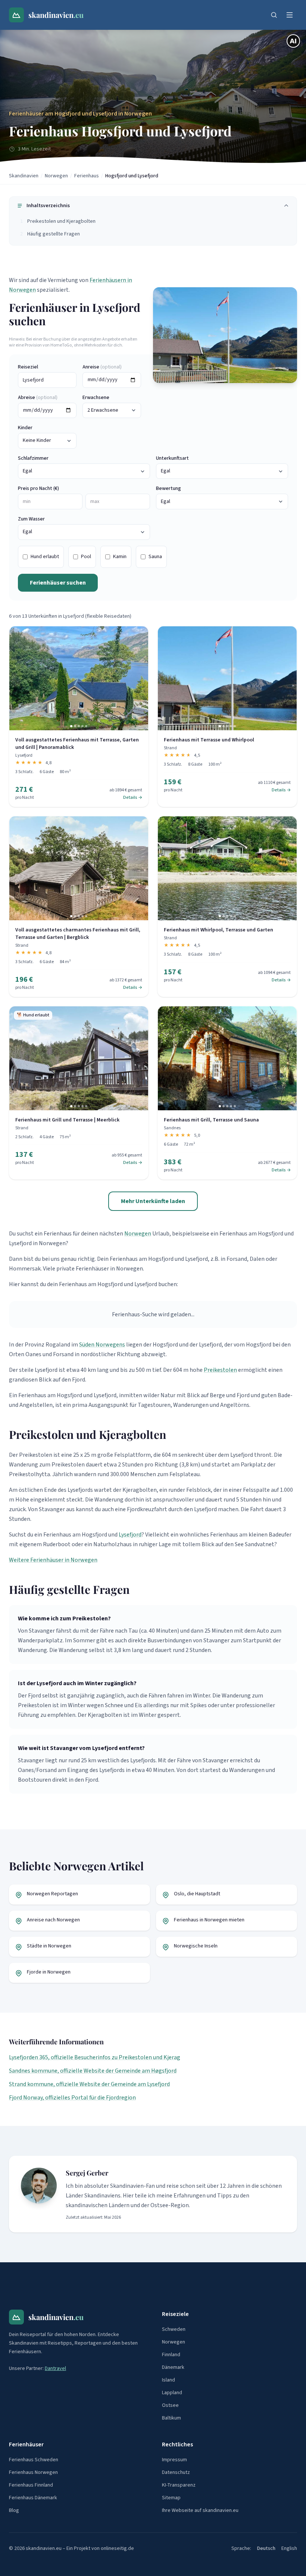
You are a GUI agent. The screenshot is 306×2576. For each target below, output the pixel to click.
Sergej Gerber (87, 2173)
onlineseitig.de (117, 2548)
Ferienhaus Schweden (34, 2460)
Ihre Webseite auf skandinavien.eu (200, 2510)
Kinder (25, 428)
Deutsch (266, 2548)
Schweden (174, 2329)
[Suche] (274, 15)
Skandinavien (24, 176)
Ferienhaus (87, 176)
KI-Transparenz (179, 2485)
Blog (14, 2510)
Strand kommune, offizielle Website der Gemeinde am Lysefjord (89, 2084)
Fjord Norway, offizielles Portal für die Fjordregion (72, 2098)
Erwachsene (96, 398)
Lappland (172, 2393)
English (289, 2548)
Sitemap (171, 2498)
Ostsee (170, 2405)
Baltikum (171, 2418)
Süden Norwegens (102, 1345)
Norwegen (56, 176)
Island (168, 2380)
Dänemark (173, 2367)
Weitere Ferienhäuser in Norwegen (53, 1560)
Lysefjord (130, 1535)
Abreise (38, 398)
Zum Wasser (31, 519)
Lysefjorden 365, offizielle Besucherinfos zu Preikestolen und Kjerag (95, 2057)
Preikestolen (220, 1370)
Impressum (174, 2460)
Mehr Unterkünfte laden (153, 1201)
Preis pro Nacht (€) (38, 488)
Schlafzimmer (33, 458)
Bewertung (168, 488)
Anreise (102, 367)
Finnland (171, 2355)
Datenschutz (176, 2472)
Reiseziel (28, 367)
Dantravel (55, 2368)
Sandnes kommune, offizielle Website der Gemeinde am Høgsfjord (93, 2071)
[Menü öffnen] (290, 15)
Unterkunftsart (172, 458)
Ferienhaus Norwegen (33, 2472)
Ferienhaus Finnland (31, 2485)
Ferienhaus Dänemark (33, 2498)
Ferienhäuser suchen (58, 583)
